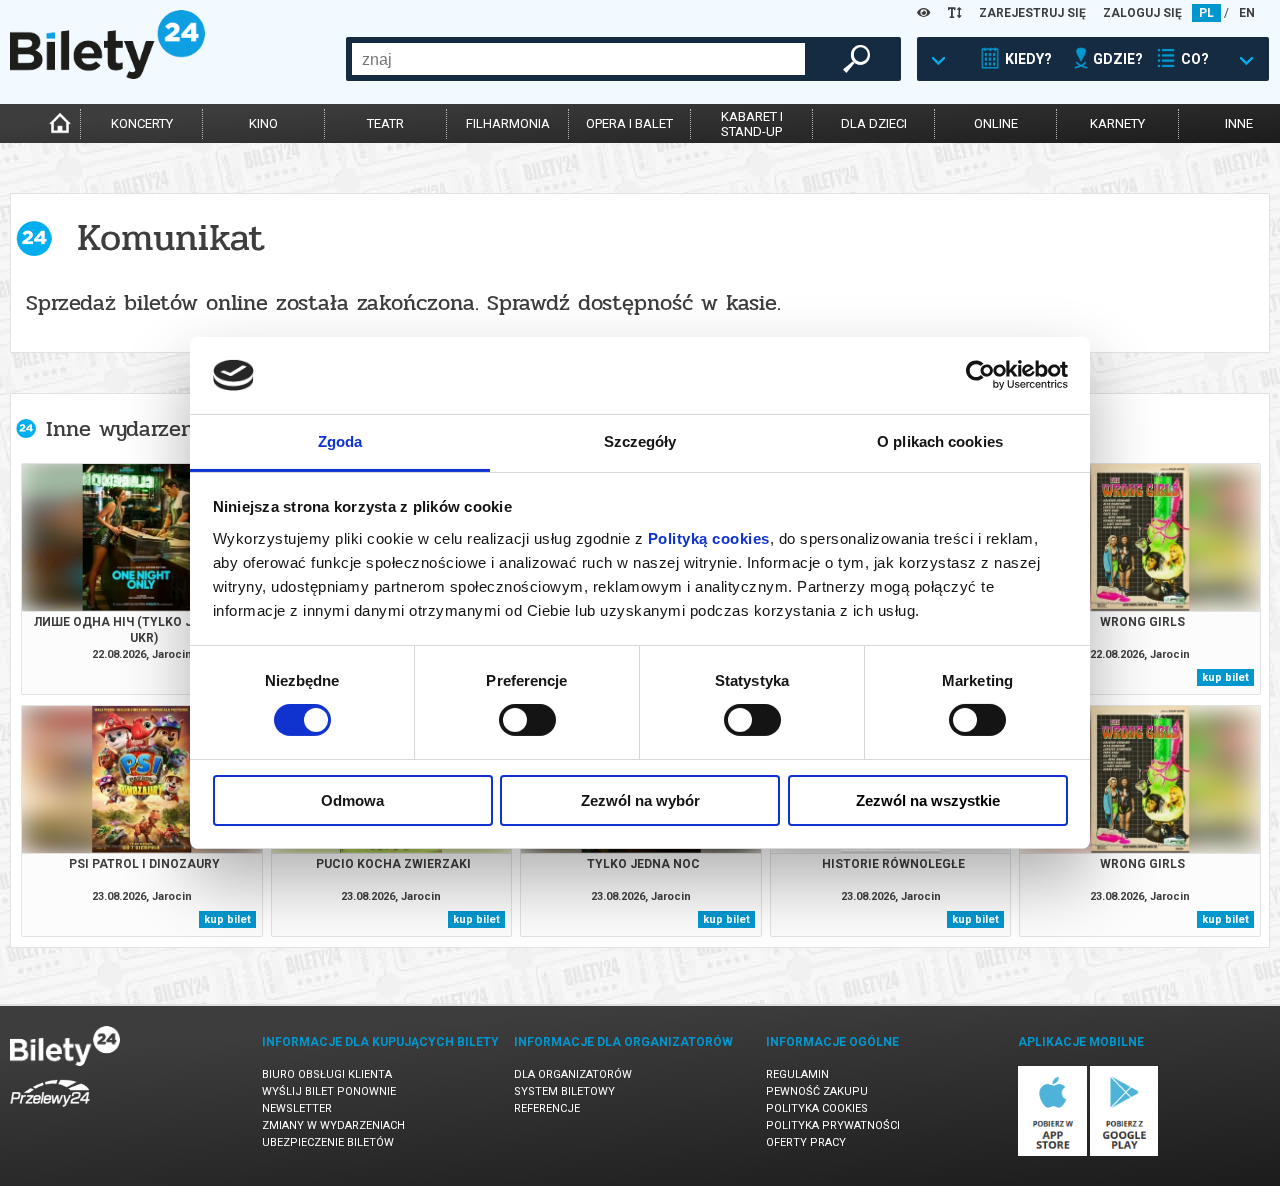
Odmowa (352, 800)
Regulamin (797, 1074)
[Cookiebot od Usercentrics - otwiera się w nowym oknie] (980, 375)
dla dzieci (874, 123)
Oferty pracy (806, 1142)
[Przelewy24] (50, 1110)
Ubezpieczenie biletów (328, 1142)
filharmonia (508, 123)
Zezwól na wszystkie (928, 800)
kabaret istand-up (752, 124)
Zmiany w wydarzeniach (333, 1125)
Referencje (547, 1108)
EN (1247, 13)
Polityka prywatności (833, 1125)
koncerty (142, 123)
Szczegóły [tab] (640, 441)
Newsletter (297, 1108)
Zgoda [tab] (340, 441)
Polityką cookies (709, 538)
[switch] (527, 720)
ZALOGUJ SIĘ (1142, 13)
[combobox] (578, 59)
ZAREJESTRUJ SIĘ (1032, 13)
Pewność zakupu (817, 1091)
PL (1206, 13)
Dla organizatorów (573, 1074)
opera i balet (629, 123)
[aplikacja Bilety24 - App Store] (1052, 1152)
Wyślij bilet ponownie (329, 1091)
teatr (385, 123)
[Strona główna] (107, 74)
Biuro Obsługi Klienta (327, 1074)
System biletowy (564, 1091)
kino (263, 123)
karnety (1117, 123)
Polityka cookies (817, 1108)
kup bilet (1225, 677)
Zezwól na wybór (640, 800)
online (996, 123)
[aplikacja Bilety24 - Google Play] (1124, 1152)
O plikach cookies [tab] (940, 441)
